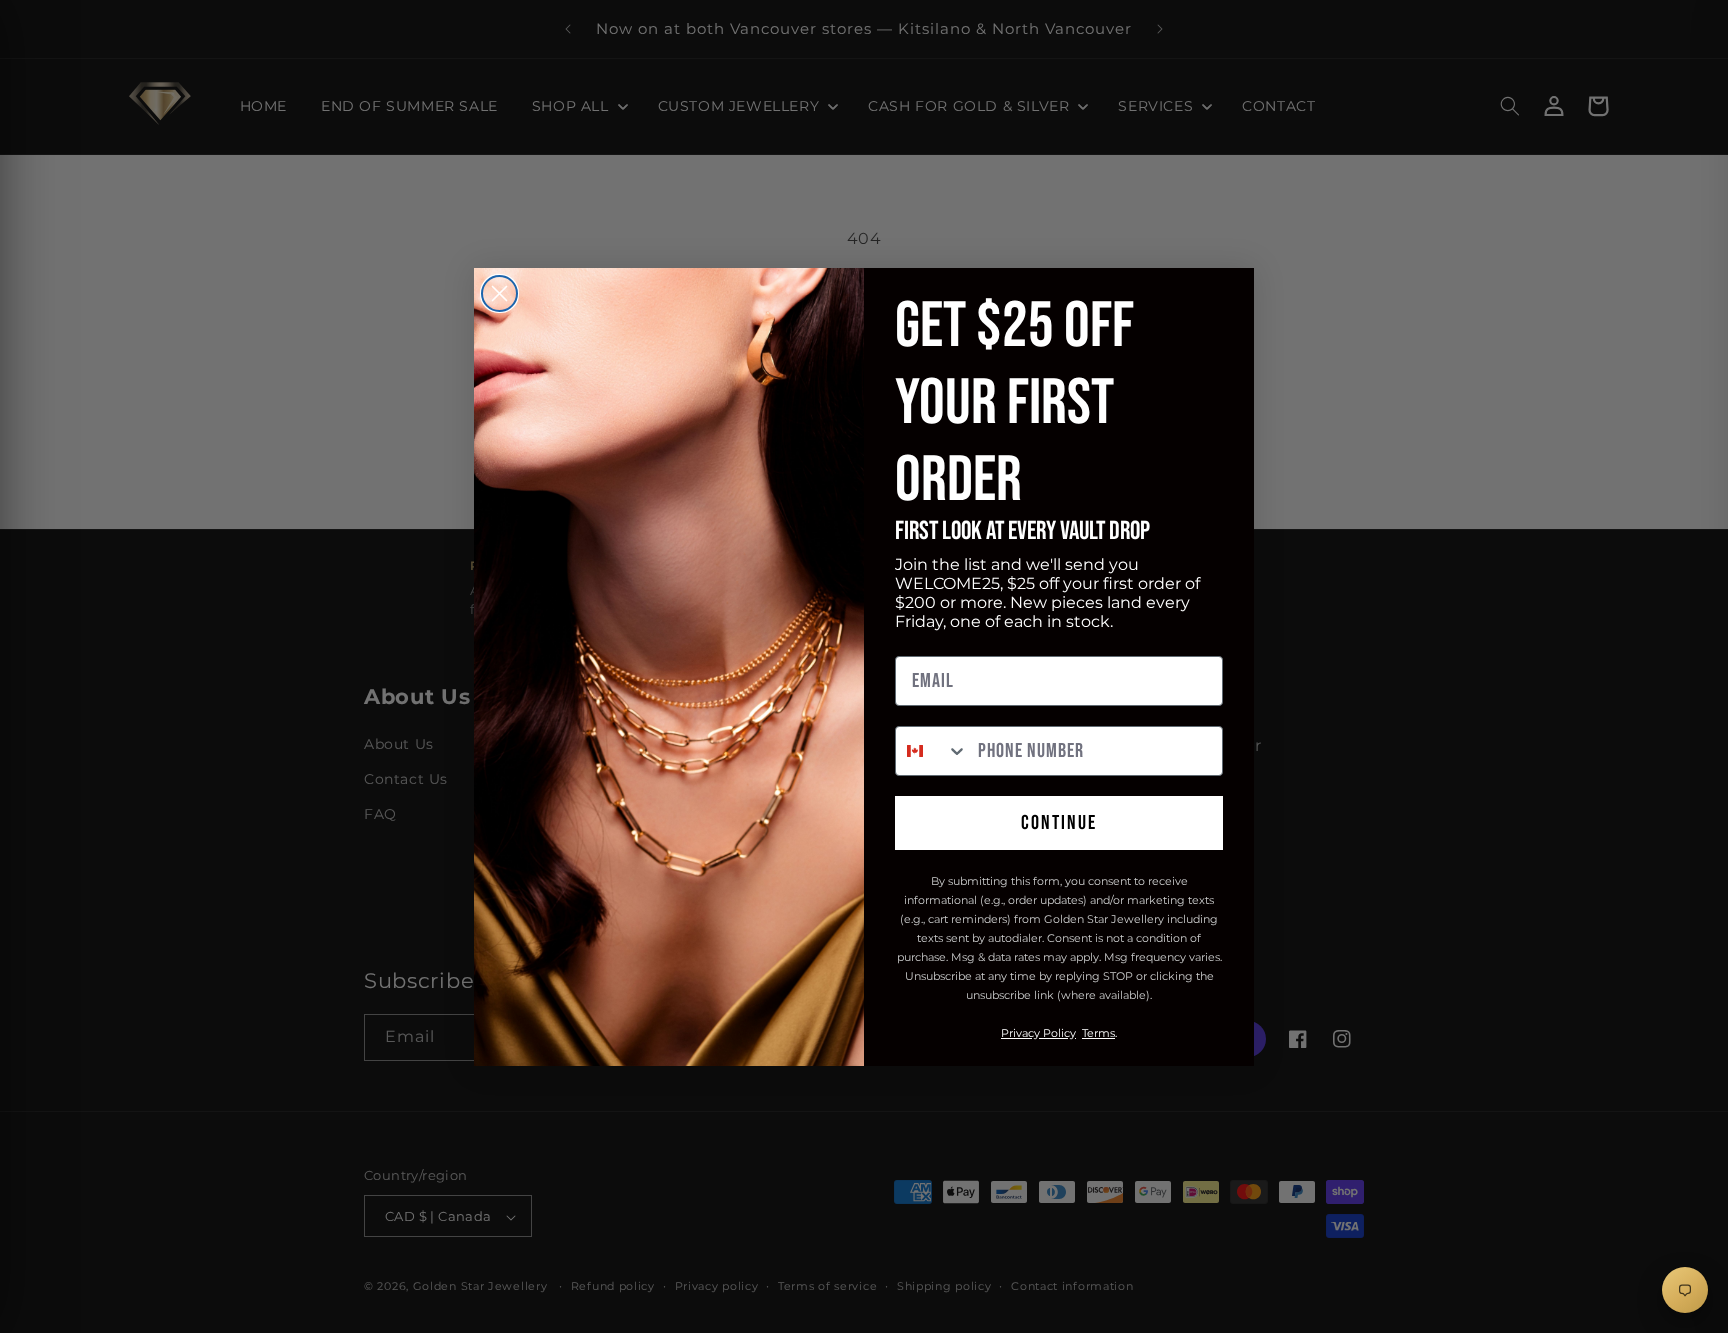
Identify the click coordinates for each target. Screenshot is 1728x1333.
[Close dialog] (499, 293)
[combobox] (932, 751)
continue (1059, 823)
